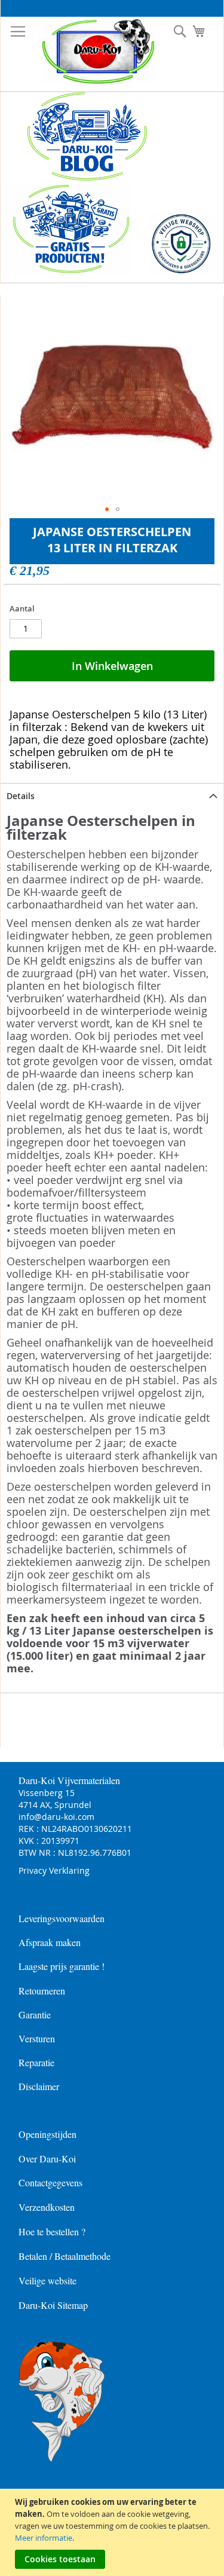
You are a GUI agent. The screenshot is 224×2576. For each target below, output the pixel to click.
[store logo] (89, 51)
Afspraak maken (50, 1942)
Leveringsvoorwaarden (62, 1918)
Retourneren (42, 1991)
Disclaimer (39, 2086)
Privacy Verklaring (54, 1870)
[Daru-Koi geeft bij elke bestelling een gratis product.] (65, 271)
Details (21, 796)
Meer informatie (44, 2538)
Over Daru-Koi (47, 2159)
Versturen (37, 2038)
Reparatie (36, 2062)
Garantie (35, 2014)
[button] (107, 509)
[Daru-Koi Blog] (80, 178)
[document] (113, 2532)
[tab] (112, 796)
